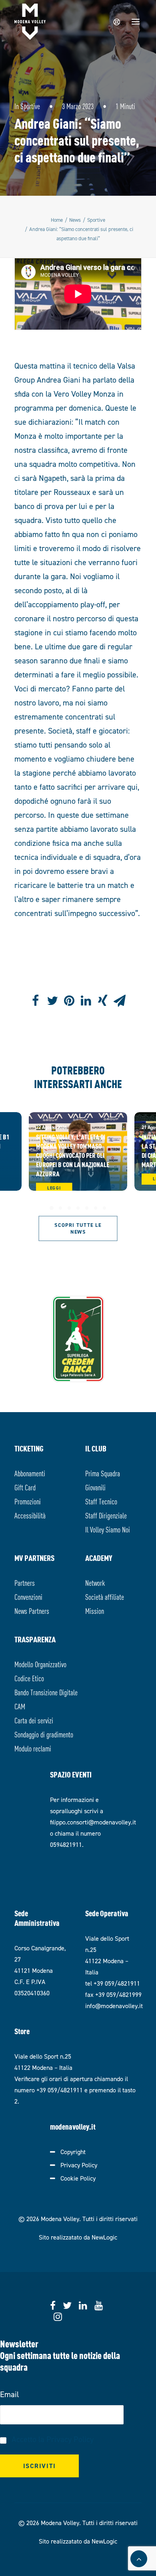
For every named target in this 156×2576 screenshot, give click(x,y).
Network (95, 1582)
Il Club (96, 1448)
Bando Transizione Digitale (46, 1692)
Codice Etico (29, 1678)
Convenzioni (28, 1596)
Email (9, 2394)
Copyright (73, 2152)
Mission (95, 1610)
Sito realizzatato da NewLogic (78, 2237)
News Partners (32, 1610)
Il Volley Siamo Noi (108, 1529)
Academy (99, 1558)
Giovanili (95, 1487)
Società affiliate (105, 1596)
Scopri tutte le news (79, 1228)
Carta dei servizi (34, 1720)
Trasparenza (35, 1639)
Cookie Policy (78, 2178)
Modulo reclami (33, 1748)
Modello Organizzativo (40, 1664)
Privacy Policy (79, 2165)
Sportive (30, 106)
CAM (20, 1706)
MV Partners (34, 1558)
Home (57, 220)
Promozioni (28, 1501)
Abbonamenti (30, 1473)
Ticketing (29, 1448)
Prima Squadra (103, 1473)
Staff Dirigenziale (106, 1515)
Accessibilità (30, 1515)
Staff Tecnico (101, 1501)
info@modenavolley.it (114, 2006)
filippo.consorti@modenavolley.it (93, 1822)
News (75, 220)
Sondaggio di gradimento (44, 1734)
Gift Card (25, 1487)
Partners (25, 1582)
